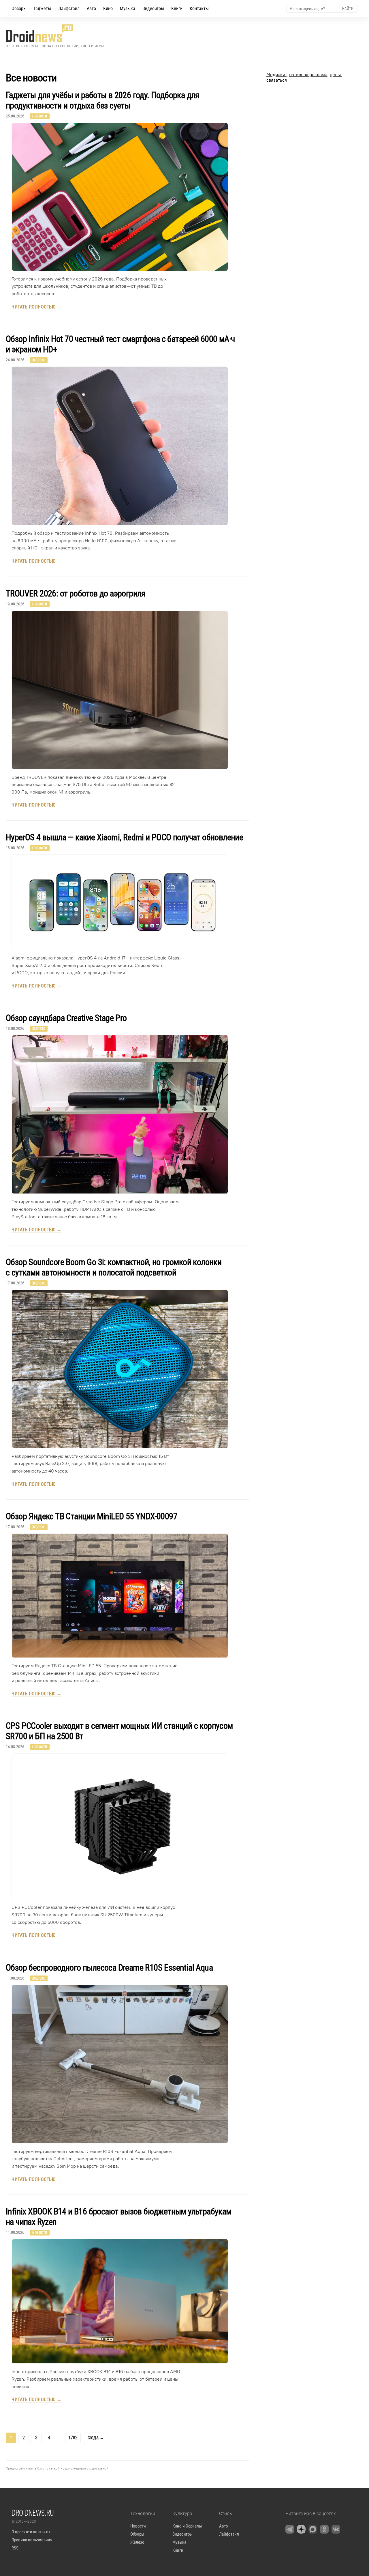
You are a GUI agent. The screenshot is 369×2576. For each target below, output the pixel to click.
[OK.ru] (324, 2529)
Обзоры (19, 9)
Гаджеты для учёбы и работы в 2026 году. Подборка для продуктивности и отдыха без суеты (102, 100)
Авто (91, 9)
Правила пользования (32, 2540)
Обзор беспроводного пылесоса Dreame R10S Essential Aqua (109, 1968)
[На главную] (55, 33)
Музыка (128, 9)
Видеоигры (153, 9)
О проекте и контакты (31, 2532)
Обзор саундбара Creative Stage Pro (66, 1018)
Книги (177, 9)
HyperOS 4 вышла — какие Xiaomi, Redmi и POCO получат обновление (124, 837)
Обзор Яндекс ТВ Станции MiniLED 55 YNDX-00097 (92, 1516)
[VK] (336, 2529)
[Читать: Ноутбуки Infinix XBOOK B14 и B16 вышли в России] (117, 2301)
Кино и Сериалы (187, 2526)
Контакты (199, 9)
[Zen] (301, 2529)
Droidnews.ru (33, 2513)
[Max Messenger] (313, 2529)
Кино (108, 9)
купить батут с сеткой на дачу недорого (57, 2468)
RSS (15, 2548)
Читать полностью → (36, 307)
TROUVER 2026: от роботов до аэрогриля (76, 593)
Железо (39, 360)
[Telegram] (290, 2529)
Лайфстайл (69, 9)
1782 (73, 2438)
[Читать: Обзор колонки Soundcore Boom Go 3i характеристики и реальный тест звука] (117, 1369)
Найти (348, 9)
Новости (40, 116)
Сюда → (96, 2438)
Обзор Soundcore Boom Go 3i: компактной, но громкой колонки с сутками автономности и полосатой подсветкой (114, 1267)
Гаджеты (42, 9)
